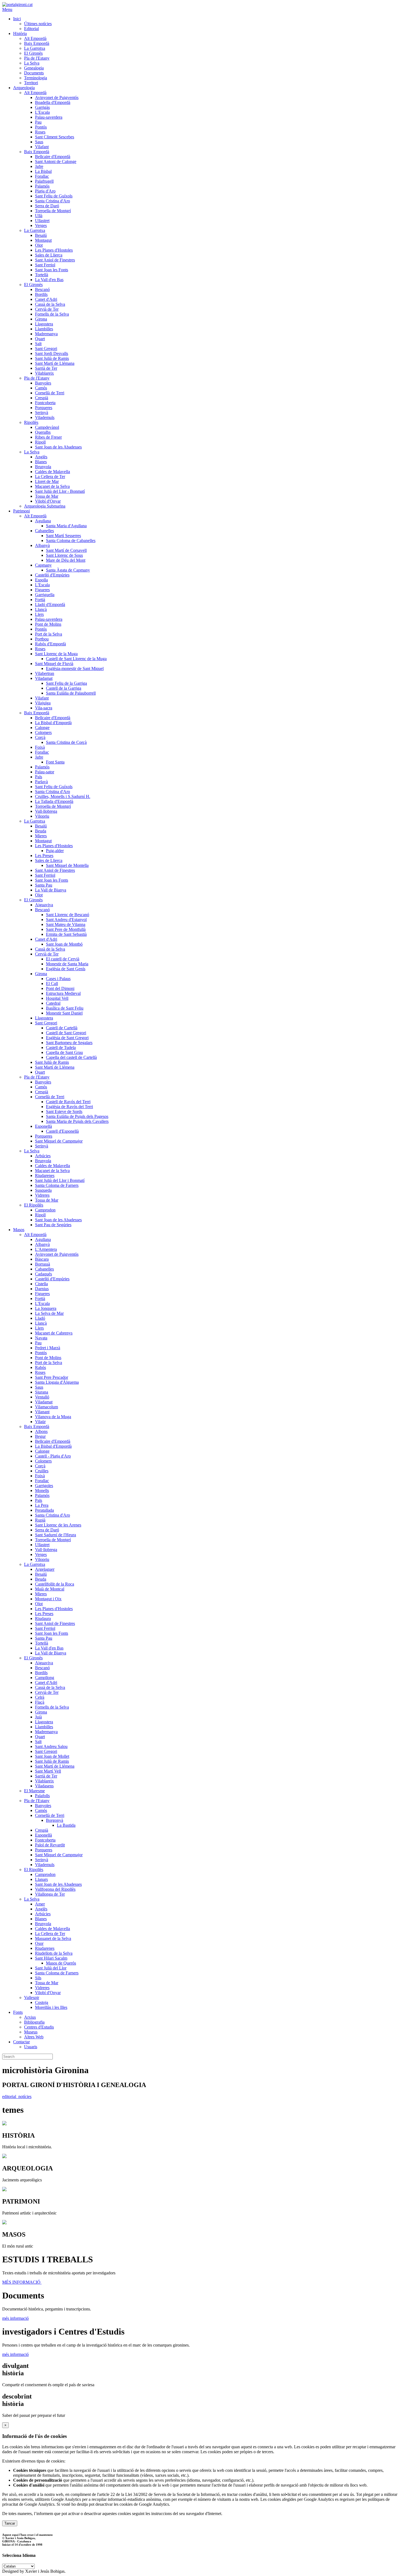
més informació (15, 2318)
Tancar (10, 2523)
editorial (10, 2096)
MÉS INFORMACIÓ (22, 2282)
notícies (25, 2096)
